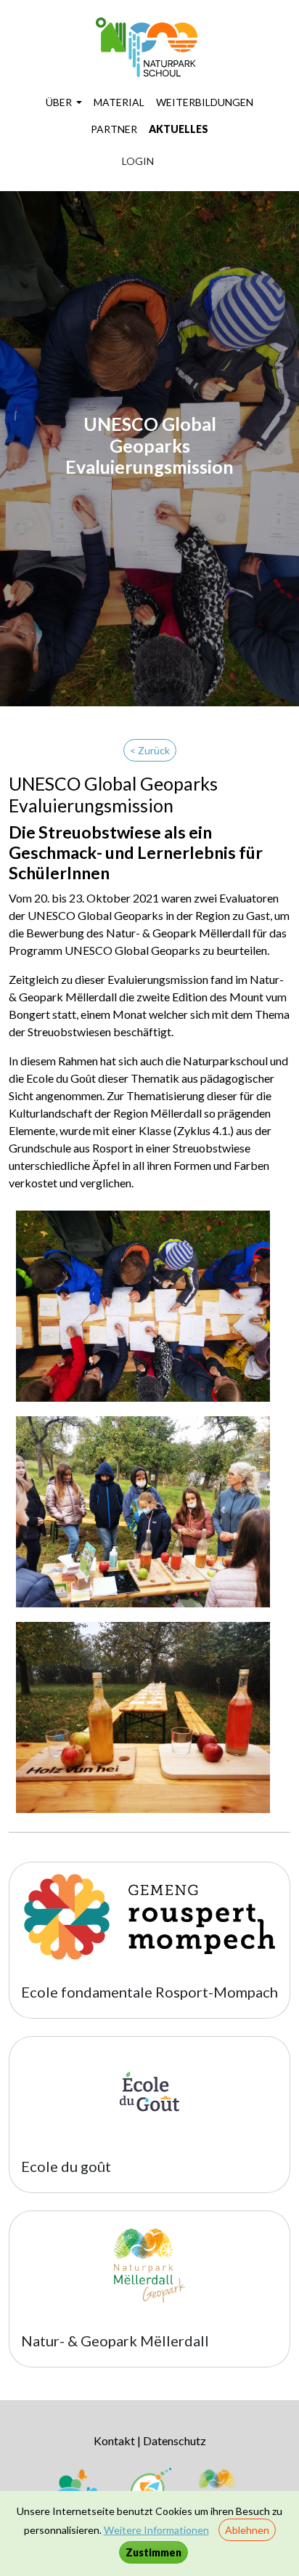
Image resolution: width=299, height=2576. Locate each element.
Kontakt (114, 2440)
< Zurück (150, 750)
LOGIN (138, 161)
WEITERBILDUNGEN (205, 102)
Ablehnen (247, 2530)
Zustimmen (153, 2552)
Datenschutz (175, 2440)
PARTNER (114, 129)
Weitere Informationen (156, 2530)
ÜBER (60, 102)
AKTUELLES (179, 129)
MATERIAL (119, 102)
